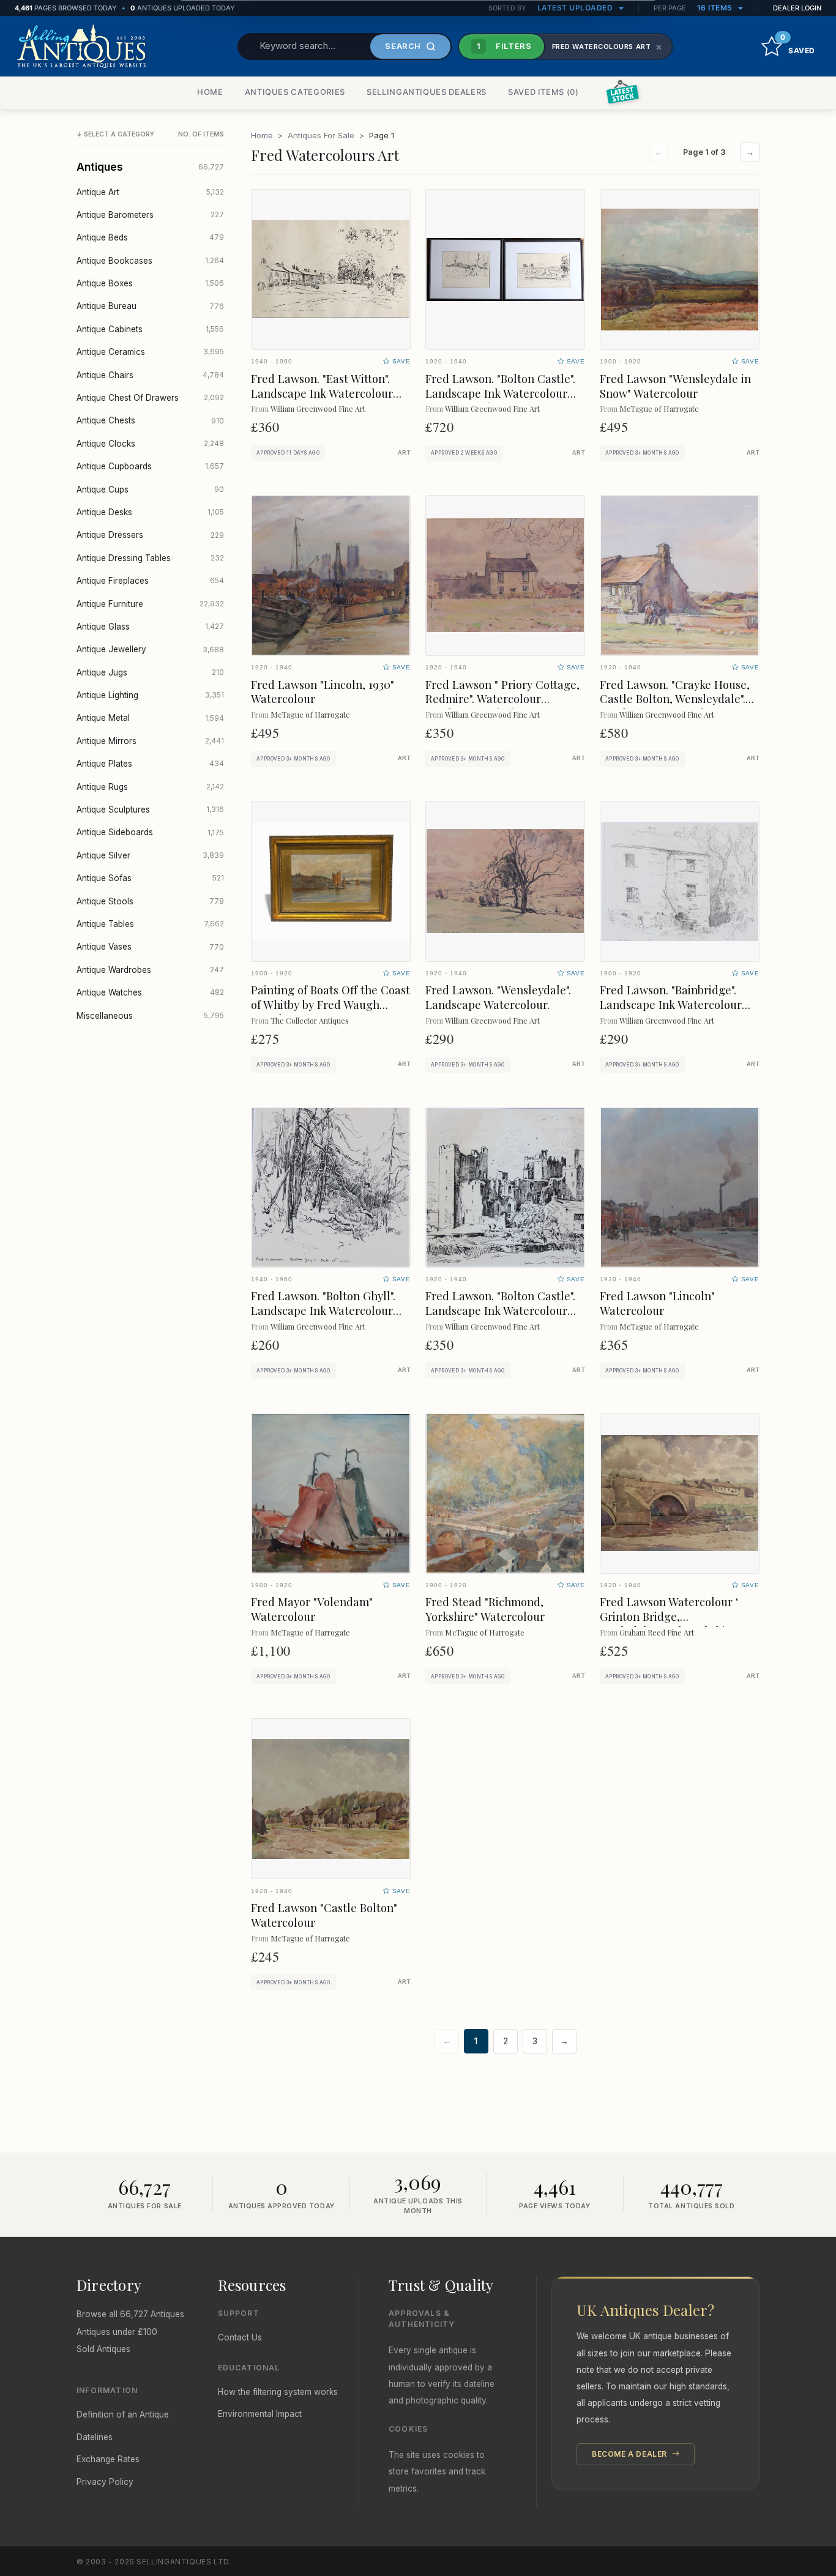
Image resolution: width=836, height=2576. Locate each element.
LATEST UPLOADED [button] (576, 8)
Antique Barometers (150, 215)
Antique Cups (150, 490)
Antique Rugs (150, 787)
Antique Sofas (150, 878)
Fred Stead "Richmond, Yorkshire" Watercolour (485, 1609)
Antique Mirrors (150, 741)
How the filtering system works (278, 2392)
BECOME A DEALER (631, 2454)
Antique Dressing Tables (150, 558)
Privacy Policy (105, 2482)
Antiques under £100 (117, 2332)
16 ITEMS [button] (716, 8)
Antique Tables (150, 924)
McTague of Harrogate (659, 408)
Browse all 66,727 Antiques (130, 2314)
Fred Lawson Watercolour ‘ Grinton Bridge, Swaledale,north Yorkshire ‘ (671, 1616)
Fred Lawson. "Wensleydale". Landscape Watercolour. (498, 997)
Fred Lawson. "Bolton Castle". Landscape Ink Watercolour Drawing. (500, 1310)
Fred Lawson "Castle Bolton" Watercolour (324, 1915)
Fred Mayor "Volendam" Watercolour (312, 1609)
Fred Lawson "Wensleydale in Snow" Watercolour (675, 386)
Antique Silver (150, 855)
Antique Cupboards (150, 466)
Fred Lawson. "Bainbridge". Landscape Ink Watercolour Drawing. (671, 1004)
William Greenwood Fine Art (318, 408)
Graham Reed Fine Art (657, 1632)
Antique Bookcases (150, 261)
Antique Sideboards (150, 832)
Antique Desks (150, 512)
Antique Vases (150, 947)
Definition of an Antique (123, 2414)
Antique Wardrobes (150, 970)
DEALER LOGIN (797, 8)
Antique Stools (150, 901)
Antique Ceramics (150, 352)
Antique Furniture (150, 604)
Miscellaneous (150, 1016)
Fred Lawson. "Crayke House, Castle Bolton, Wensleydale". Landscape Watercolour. (675, 699)
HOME (210, 92)
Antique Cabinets (150, 329)
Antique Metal (150, 718)
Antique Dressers (150, 535)
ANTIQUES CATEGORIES (295, 92)
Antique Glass (150, 627)
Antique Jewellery (150, 649)
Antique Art (150, 192)
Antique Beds (150, 237)
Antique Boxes (150, 283)
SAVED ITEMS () (543, 92)
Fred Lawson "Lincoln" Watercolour (657, 1303)
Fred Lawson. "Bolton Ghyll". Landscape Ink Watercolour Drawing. (323, 1310)
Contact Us (240, 2337)
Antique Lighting (150, 695)
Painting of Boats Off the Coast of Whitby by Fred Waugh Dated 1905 (330, 1004)
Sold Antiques (103, 2349)
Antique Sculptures (150, 810)
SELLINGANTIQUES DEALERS (427, 92)
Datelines (95, 2437)
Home (262, 135)
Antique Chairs (150, 375)
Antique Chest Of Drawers (150, 398)
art (404, 453)
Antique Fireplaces (150, 581)
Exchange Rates (108, 2459)
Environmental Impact (260, 2414)
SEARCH (403, 46)
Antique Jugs (150, 672)
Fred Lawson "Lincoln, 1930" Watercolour (323, 692)
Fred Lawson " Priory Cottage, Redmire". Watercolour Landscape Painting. (502, 699)
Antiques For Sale (321, 135)
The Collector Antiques (310, 1020)
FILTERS (504, 46)
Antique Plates (150, 764)
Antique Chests (150, 420)
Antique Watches (150, 992)
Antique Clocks (150, 444)
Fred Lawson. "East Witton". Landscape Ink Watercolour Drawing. (322, 393)
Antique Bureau (150, 306)
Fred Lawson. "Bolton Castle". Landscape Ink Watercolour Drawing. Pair (500, 393)
